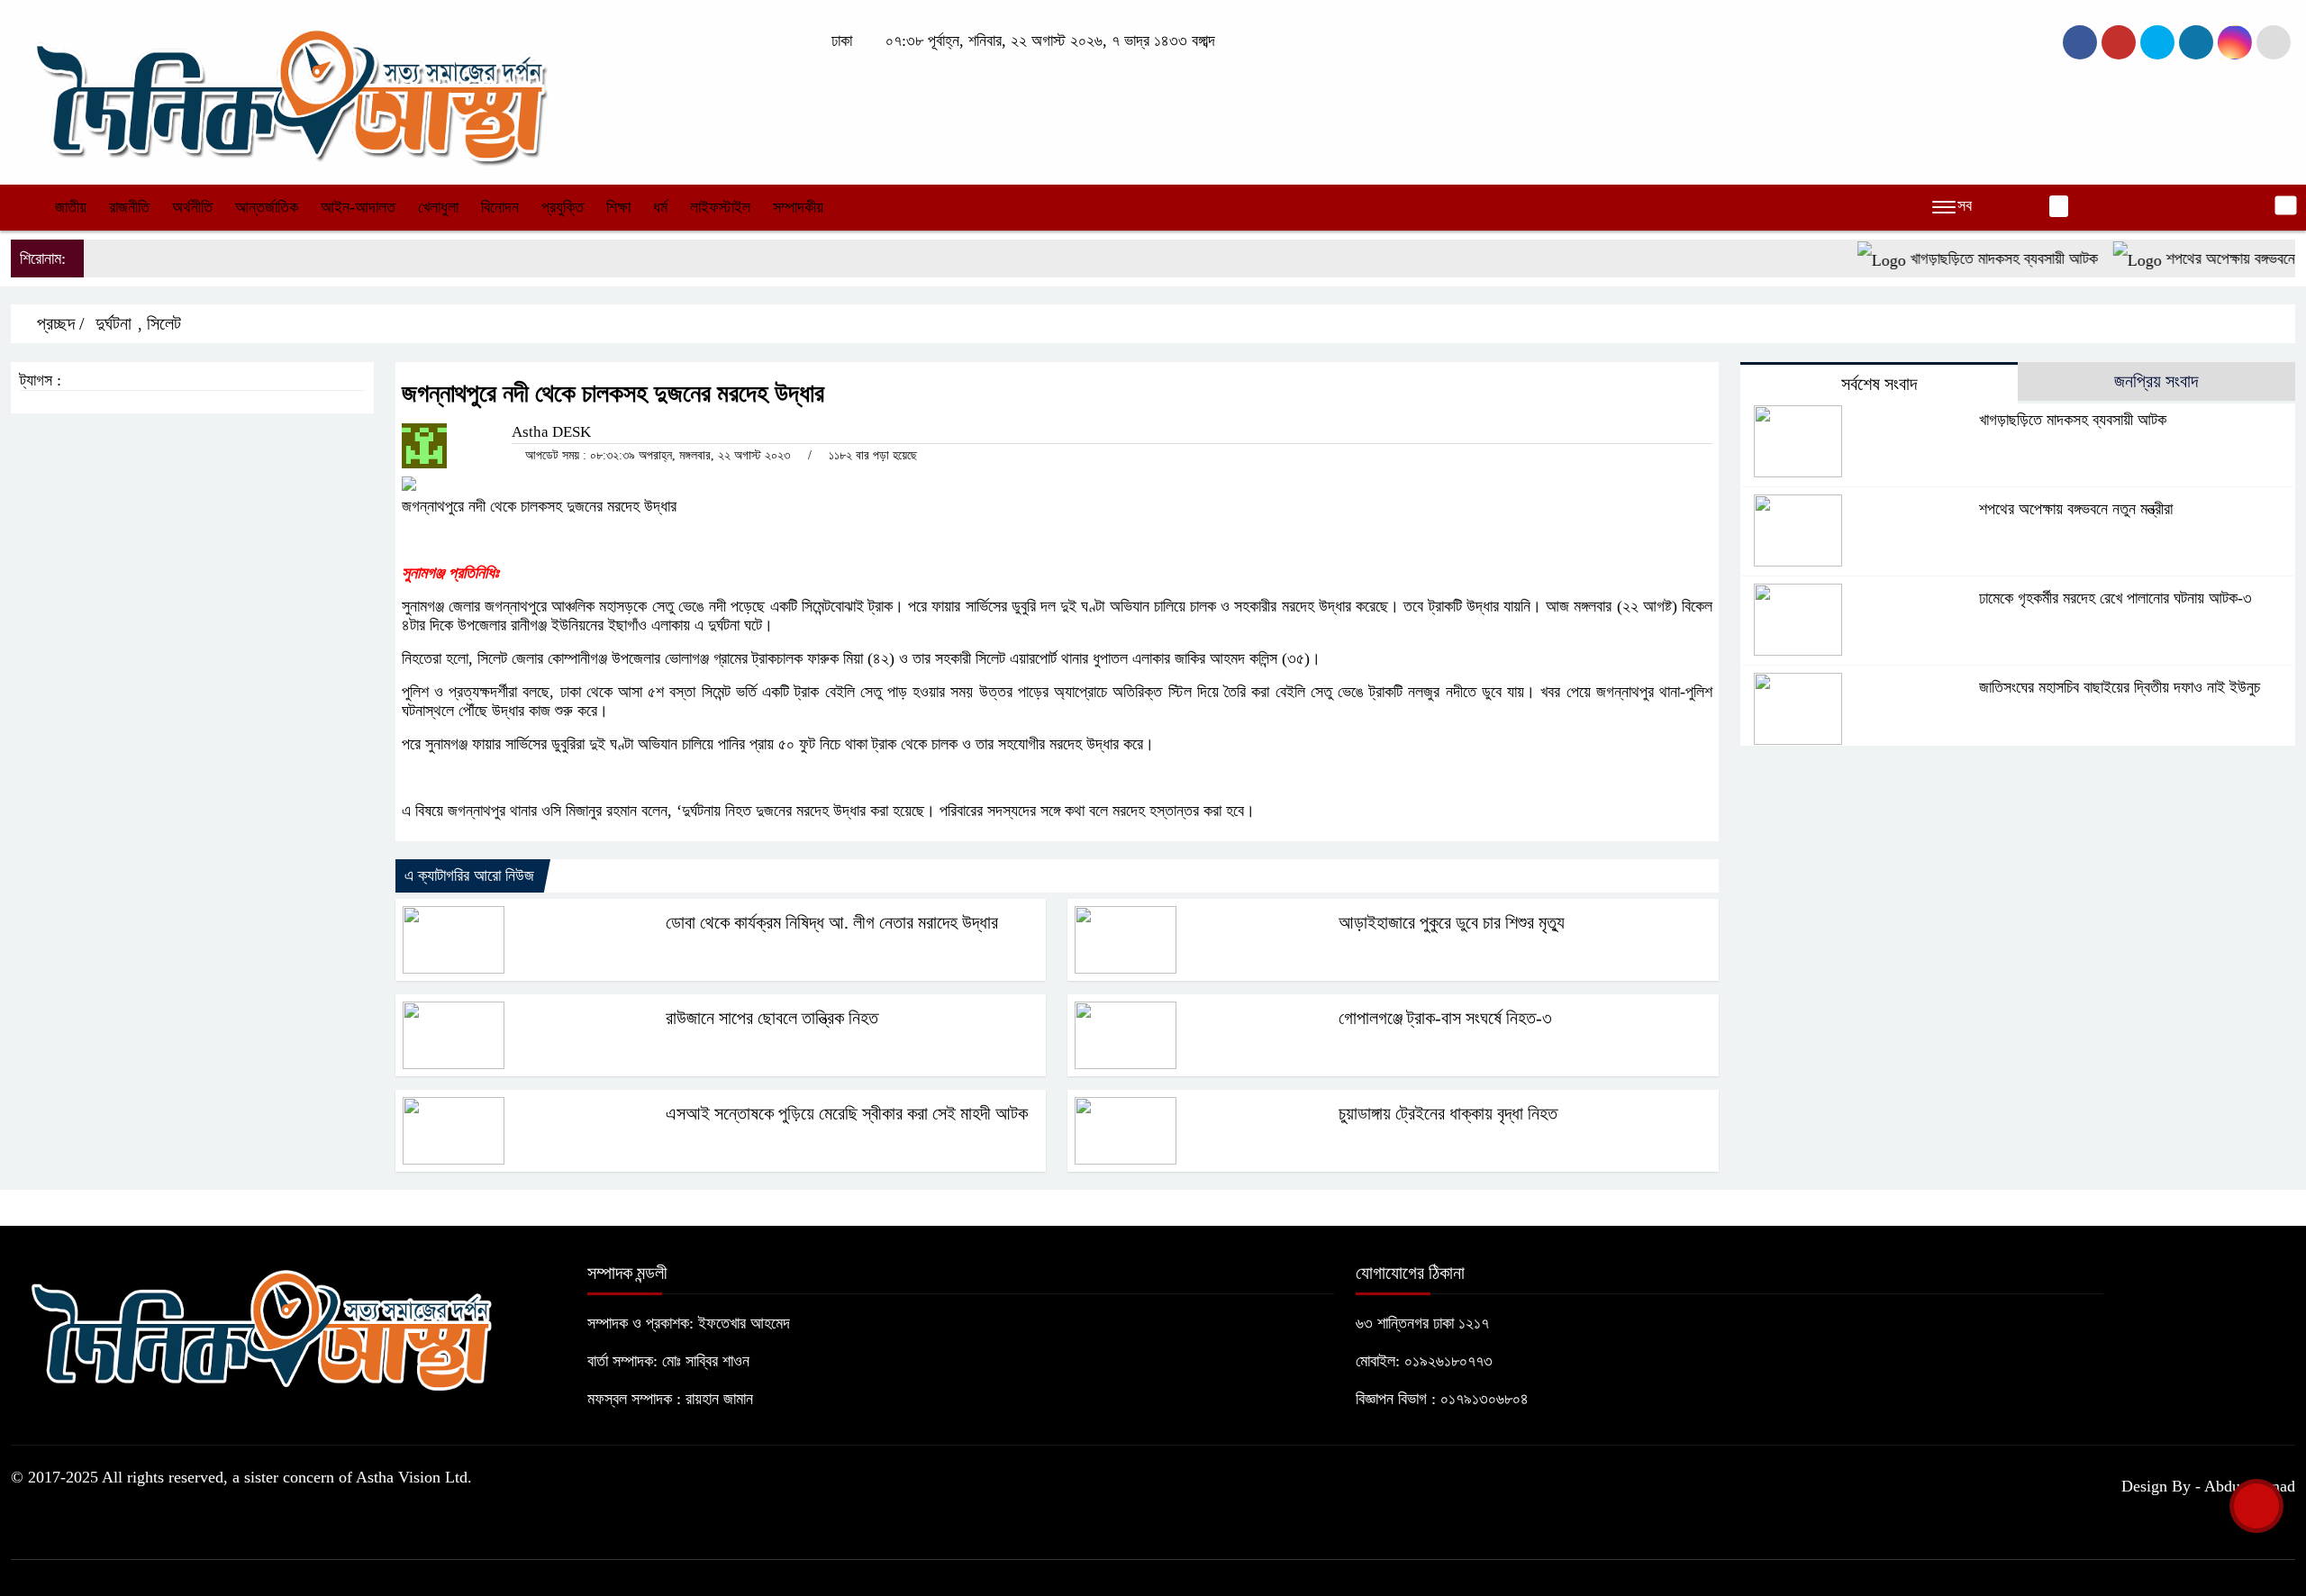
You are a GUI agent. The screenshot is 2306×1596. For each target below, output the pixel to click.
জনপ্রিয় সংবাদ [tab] (2156, 381)
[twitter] (2119, 42)
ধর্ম (660, 207)
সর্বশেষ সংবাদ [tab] (1879, 384)
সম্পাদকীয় (798, 207)
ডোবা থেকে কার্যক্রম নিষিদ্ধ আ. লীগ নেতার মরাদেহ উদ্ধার (832, 922)
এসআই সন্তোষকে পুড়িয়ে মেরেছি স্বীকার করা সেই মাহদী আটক (847, 1113)
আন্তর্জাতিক (267, 207)
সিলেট (164, 323)
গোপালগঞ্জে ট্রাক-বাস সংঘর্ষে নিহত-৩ (1445, 1018)
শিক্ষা (618, 207)
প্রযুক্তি (563, 207)
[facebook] (2080, 42)
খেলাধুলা (438, 207)
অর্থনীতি (192, 207)
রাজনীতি (129, 207)
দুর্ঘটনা (113, 323)
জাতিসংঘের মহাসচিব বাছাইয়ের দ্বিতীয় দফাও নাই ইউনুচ (2120, 687)
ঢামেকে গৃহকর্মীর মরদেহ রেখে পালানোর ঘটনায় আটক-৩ (2115, 598)
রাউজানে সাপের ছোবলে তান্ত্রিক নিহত (772, 1018)
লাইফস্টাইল (720, 207)
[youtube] (2235, 42)
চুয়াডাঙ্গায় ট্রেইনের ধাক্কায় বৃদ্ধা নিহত (1448, 1113)
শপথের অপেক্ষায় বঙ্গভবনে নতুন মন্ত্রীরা (2076, 509)
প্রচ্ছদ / (59, 323)
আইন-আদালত (358, 207)
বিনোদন (500, 207)
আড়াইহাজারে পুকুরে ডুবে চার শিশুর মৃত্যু (1452, 922)
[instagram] (2157, 42)
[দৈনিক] (288, 90)
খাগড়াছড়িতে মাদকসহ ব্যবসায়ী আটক (1971, 258)
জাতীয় (71, 207)
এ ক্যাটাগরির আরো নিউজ (469, 875)
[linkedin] (2196, 42)
